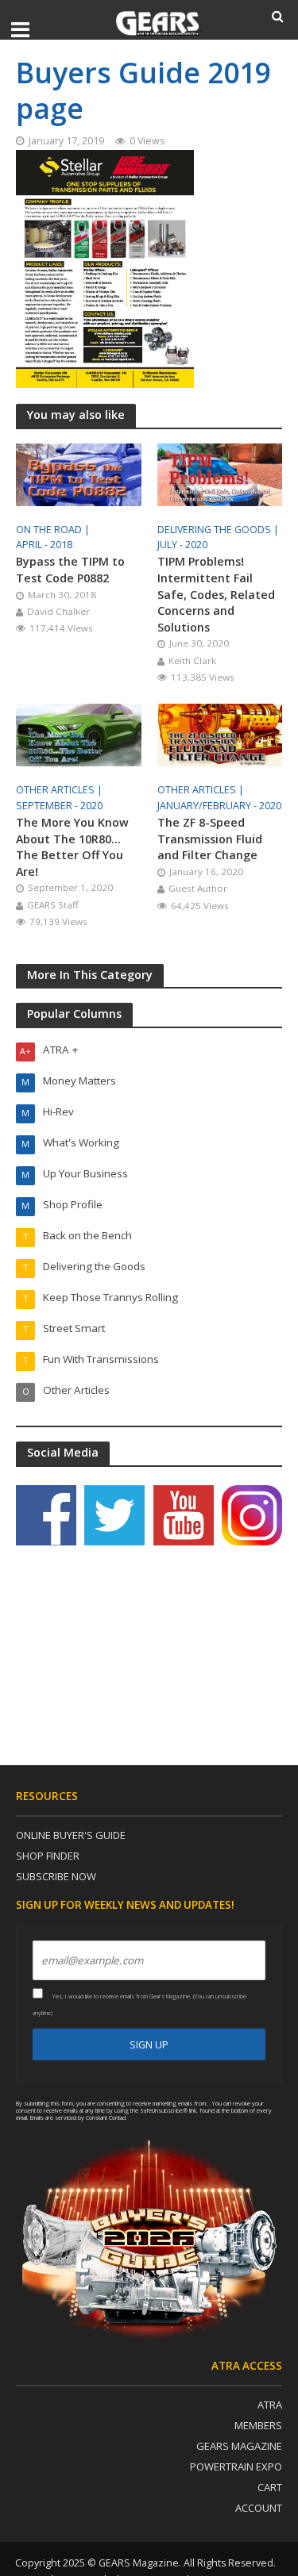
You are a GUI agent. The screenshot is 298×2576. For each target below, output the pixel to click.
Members (258, 2425)
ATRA (270, 2405)
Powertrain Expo (236, 2467)
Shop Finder (48, 1856)
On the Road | (54, 530)
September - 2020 (59, 806)
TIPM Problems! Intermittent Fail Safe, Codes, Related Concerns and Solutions (216, 594)
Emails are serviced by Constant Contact (78, 2117)
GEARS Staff (53, 905)
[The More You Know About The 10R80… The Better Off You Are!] (79, 734)
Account (259, 2508)
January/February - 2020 (219, 806)
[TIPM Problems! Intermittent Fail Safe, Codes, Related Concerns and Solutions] (220, 473)
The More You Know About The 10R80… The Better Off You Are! (72, 847)
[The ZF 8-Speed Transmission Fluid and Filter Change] (220, 734)
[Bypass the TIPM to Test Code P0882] (79, 473)
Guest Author (198, 888)
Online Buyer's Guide (71, 1835)
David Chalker (58, 611)
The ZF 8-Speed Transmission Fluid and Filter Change (210, 839)
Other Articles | (60, 790)
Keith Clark (192, 660)
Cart (270, 2487)
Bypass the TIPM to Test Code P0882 (70, 570)
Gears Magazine (239, 2446)
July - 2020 (182, 545)
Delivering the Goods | (219, 530)
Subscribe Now (56, 1876)
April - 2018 (44, 545)
